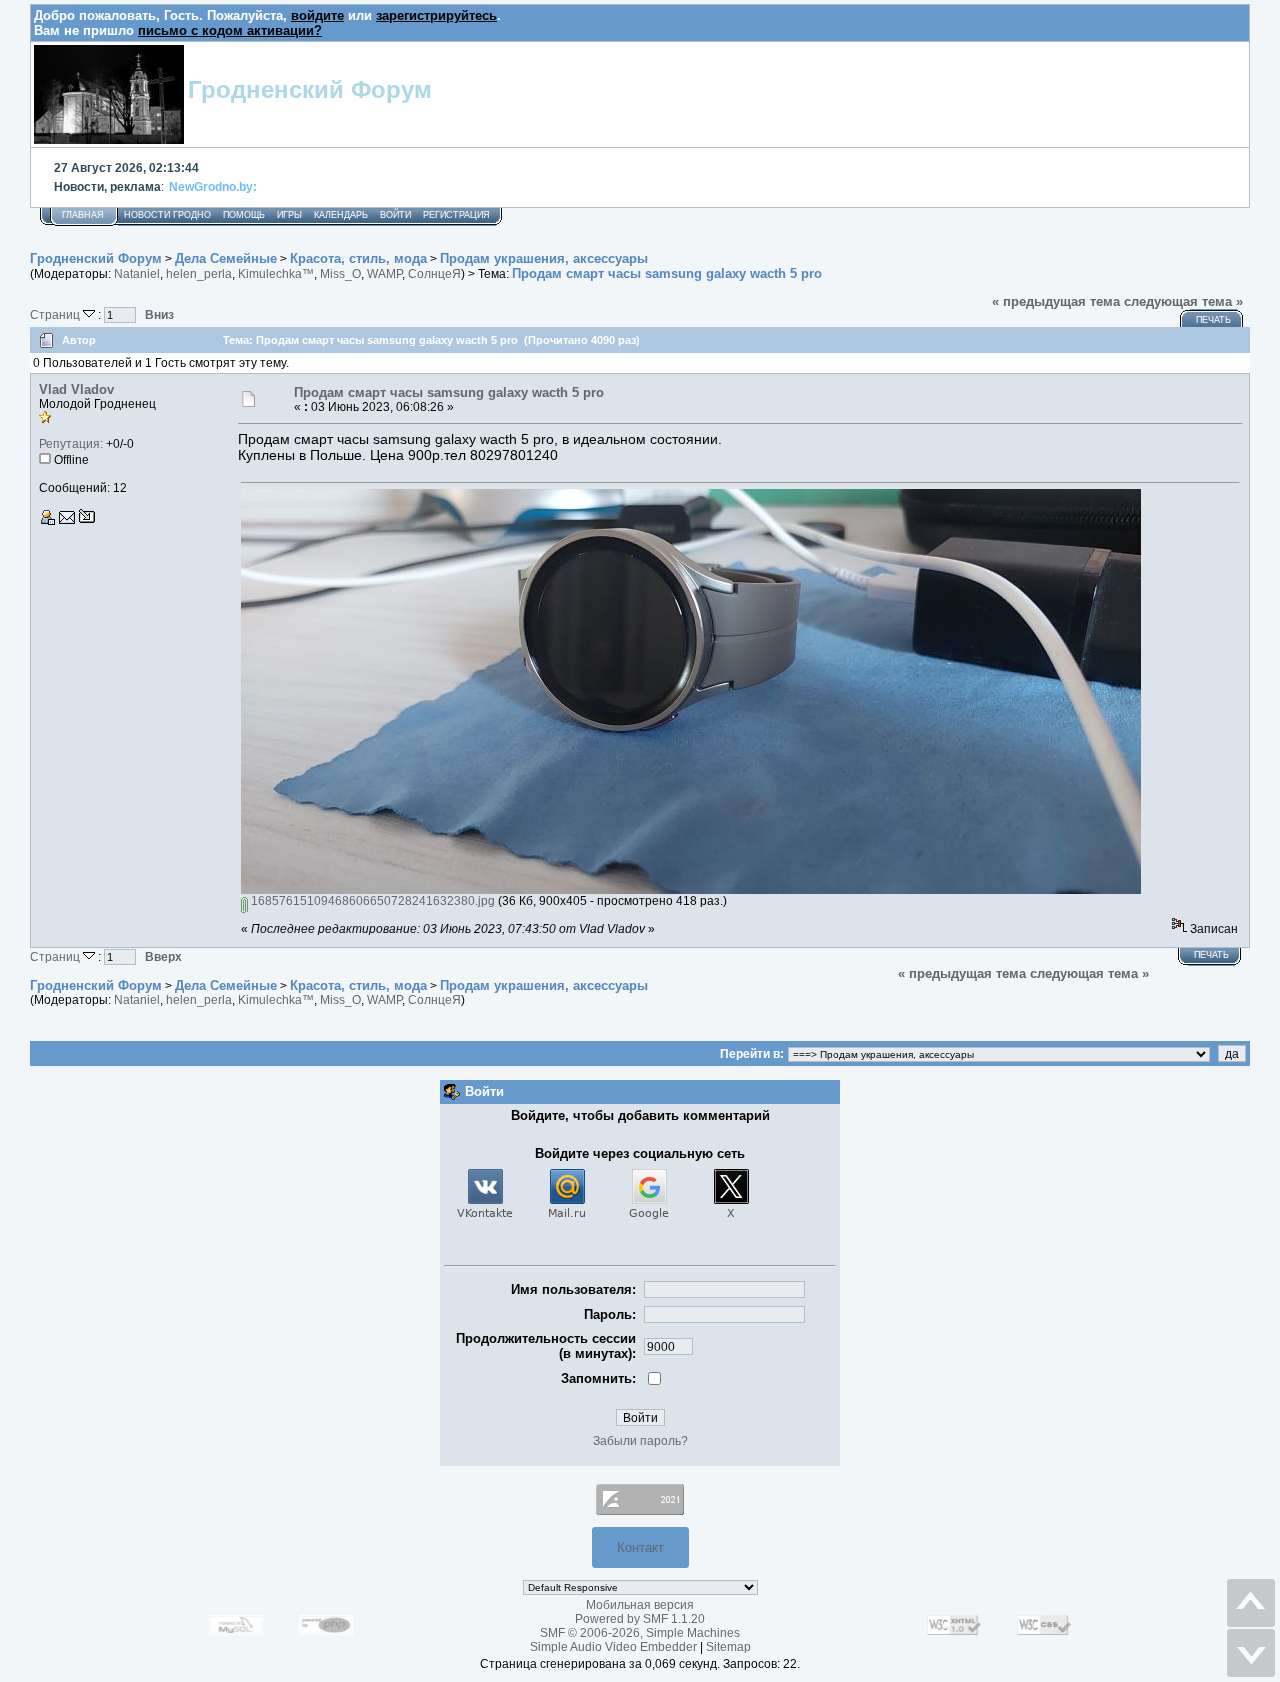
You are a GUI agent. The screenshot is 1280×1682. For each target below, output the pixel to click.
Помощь (244, 215)
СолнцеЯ (434, 274)
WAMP (384, 274)
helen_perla (199, 274)
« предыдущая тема (1056, 301)
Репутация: (71, 444)
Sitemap (728, 1647)
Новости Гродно (167, 215)
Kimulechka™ (276, 274)
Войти (395, 215)
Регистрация (456, 215)
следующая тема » (1183, 301)
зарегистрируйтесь (436, 15)
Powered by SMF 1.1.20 (640, 1619)
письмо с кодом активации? (230, 30)
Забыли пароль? (640, 1441)
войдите (317, 15)
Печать (1213, 320)
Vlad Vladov (76, 389)
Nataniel (137, 274)
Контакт (640, 1547)
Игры (289, 215)
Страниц (56, 314)
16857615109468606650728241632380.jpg (371, 901)
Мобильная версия (640, 1605)
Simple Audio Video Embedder (613, 1647)
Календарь (341, 215)
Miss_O (340, 274)
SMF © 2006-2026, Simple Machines (640, 1633)
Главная (83, 215)
